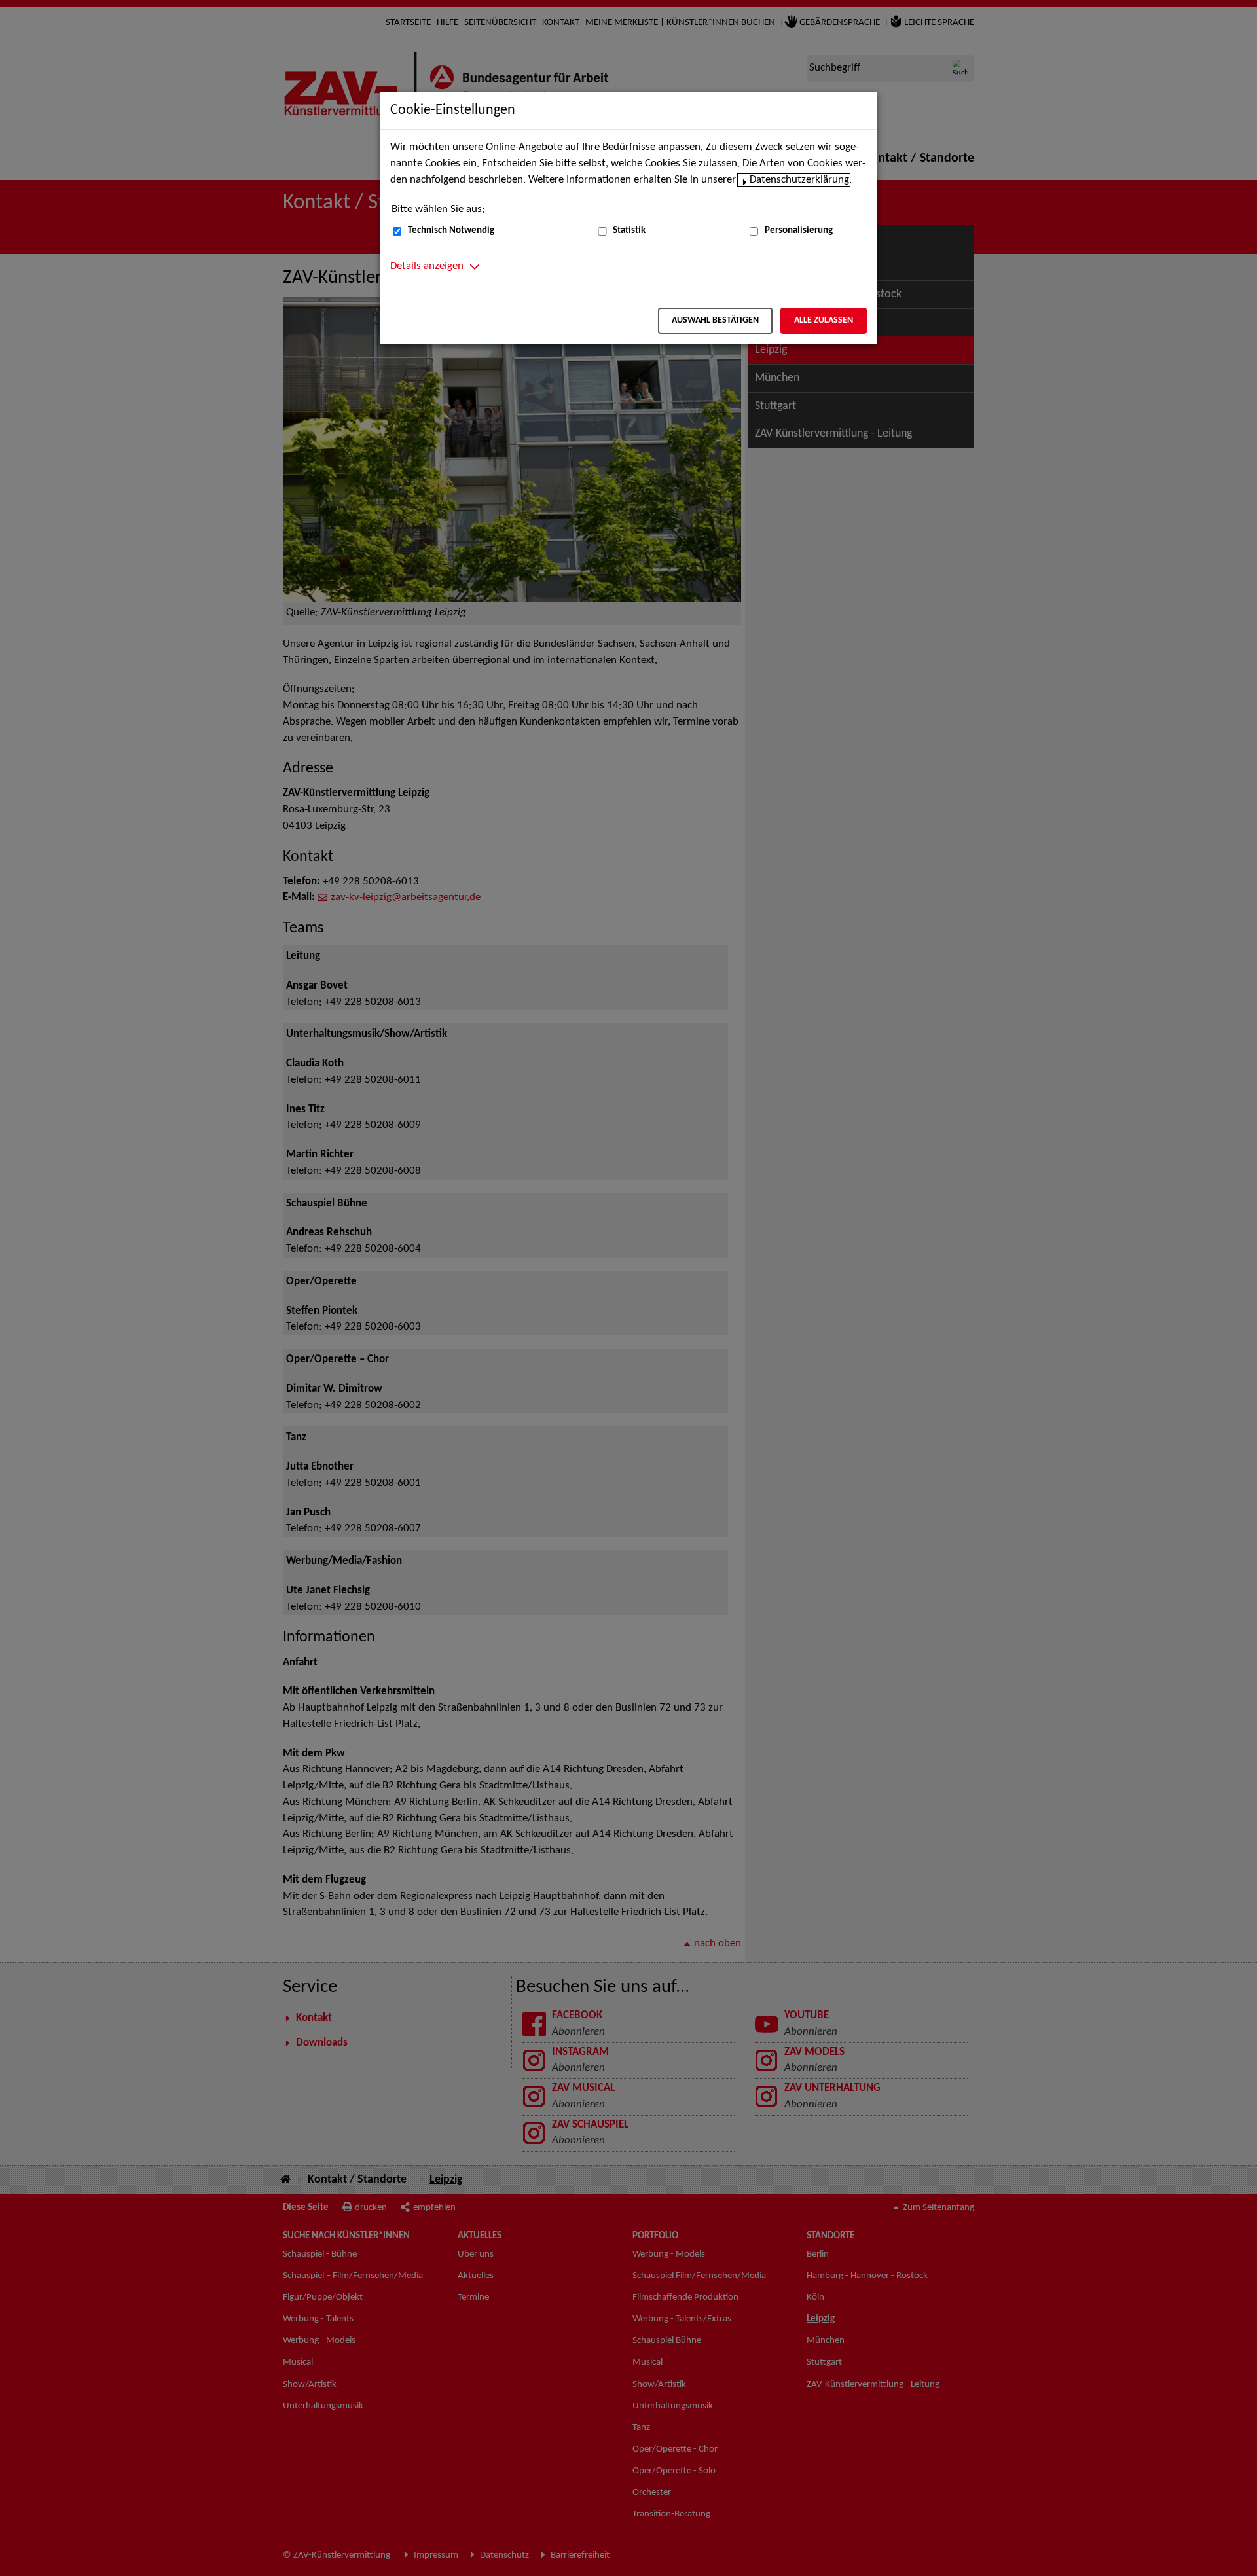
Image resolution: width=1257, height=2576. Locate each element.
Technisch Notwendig (451, 231)
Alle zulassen (824, 320)
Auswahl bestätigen (715, 320)
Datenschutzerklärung (799, 180)
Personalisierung (799, 231)
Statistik (629, 231)
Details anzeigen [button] (427, 266)
